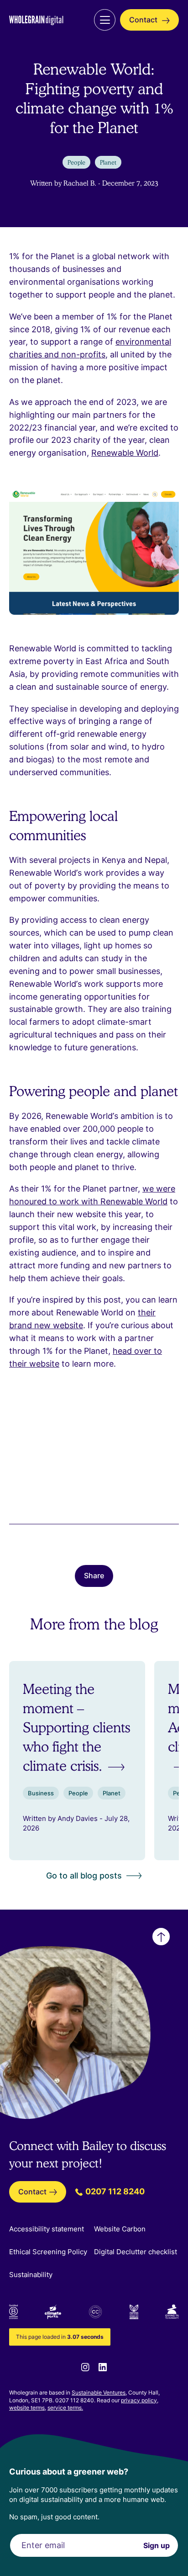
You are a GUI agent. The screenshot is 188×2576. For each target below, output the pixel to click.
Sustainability (31, 2275)
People (76, 162)
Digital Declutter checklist (136, 2252)
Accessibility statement (47, 2229)
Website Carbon (120, 2229)
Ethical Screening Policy (48, 2252)
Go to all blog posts (84, 1876)
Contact (144, 20)
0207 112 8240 (114, 2191)
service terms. (65, 2408)
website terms (27, 2408)
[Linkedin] (103, 2367)
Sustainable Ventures (99, 2392)
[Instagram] (85, 2367)
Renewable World (125, 453)
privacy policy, (140, 2400)
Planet (108, 162)
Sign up (157, 2545)
